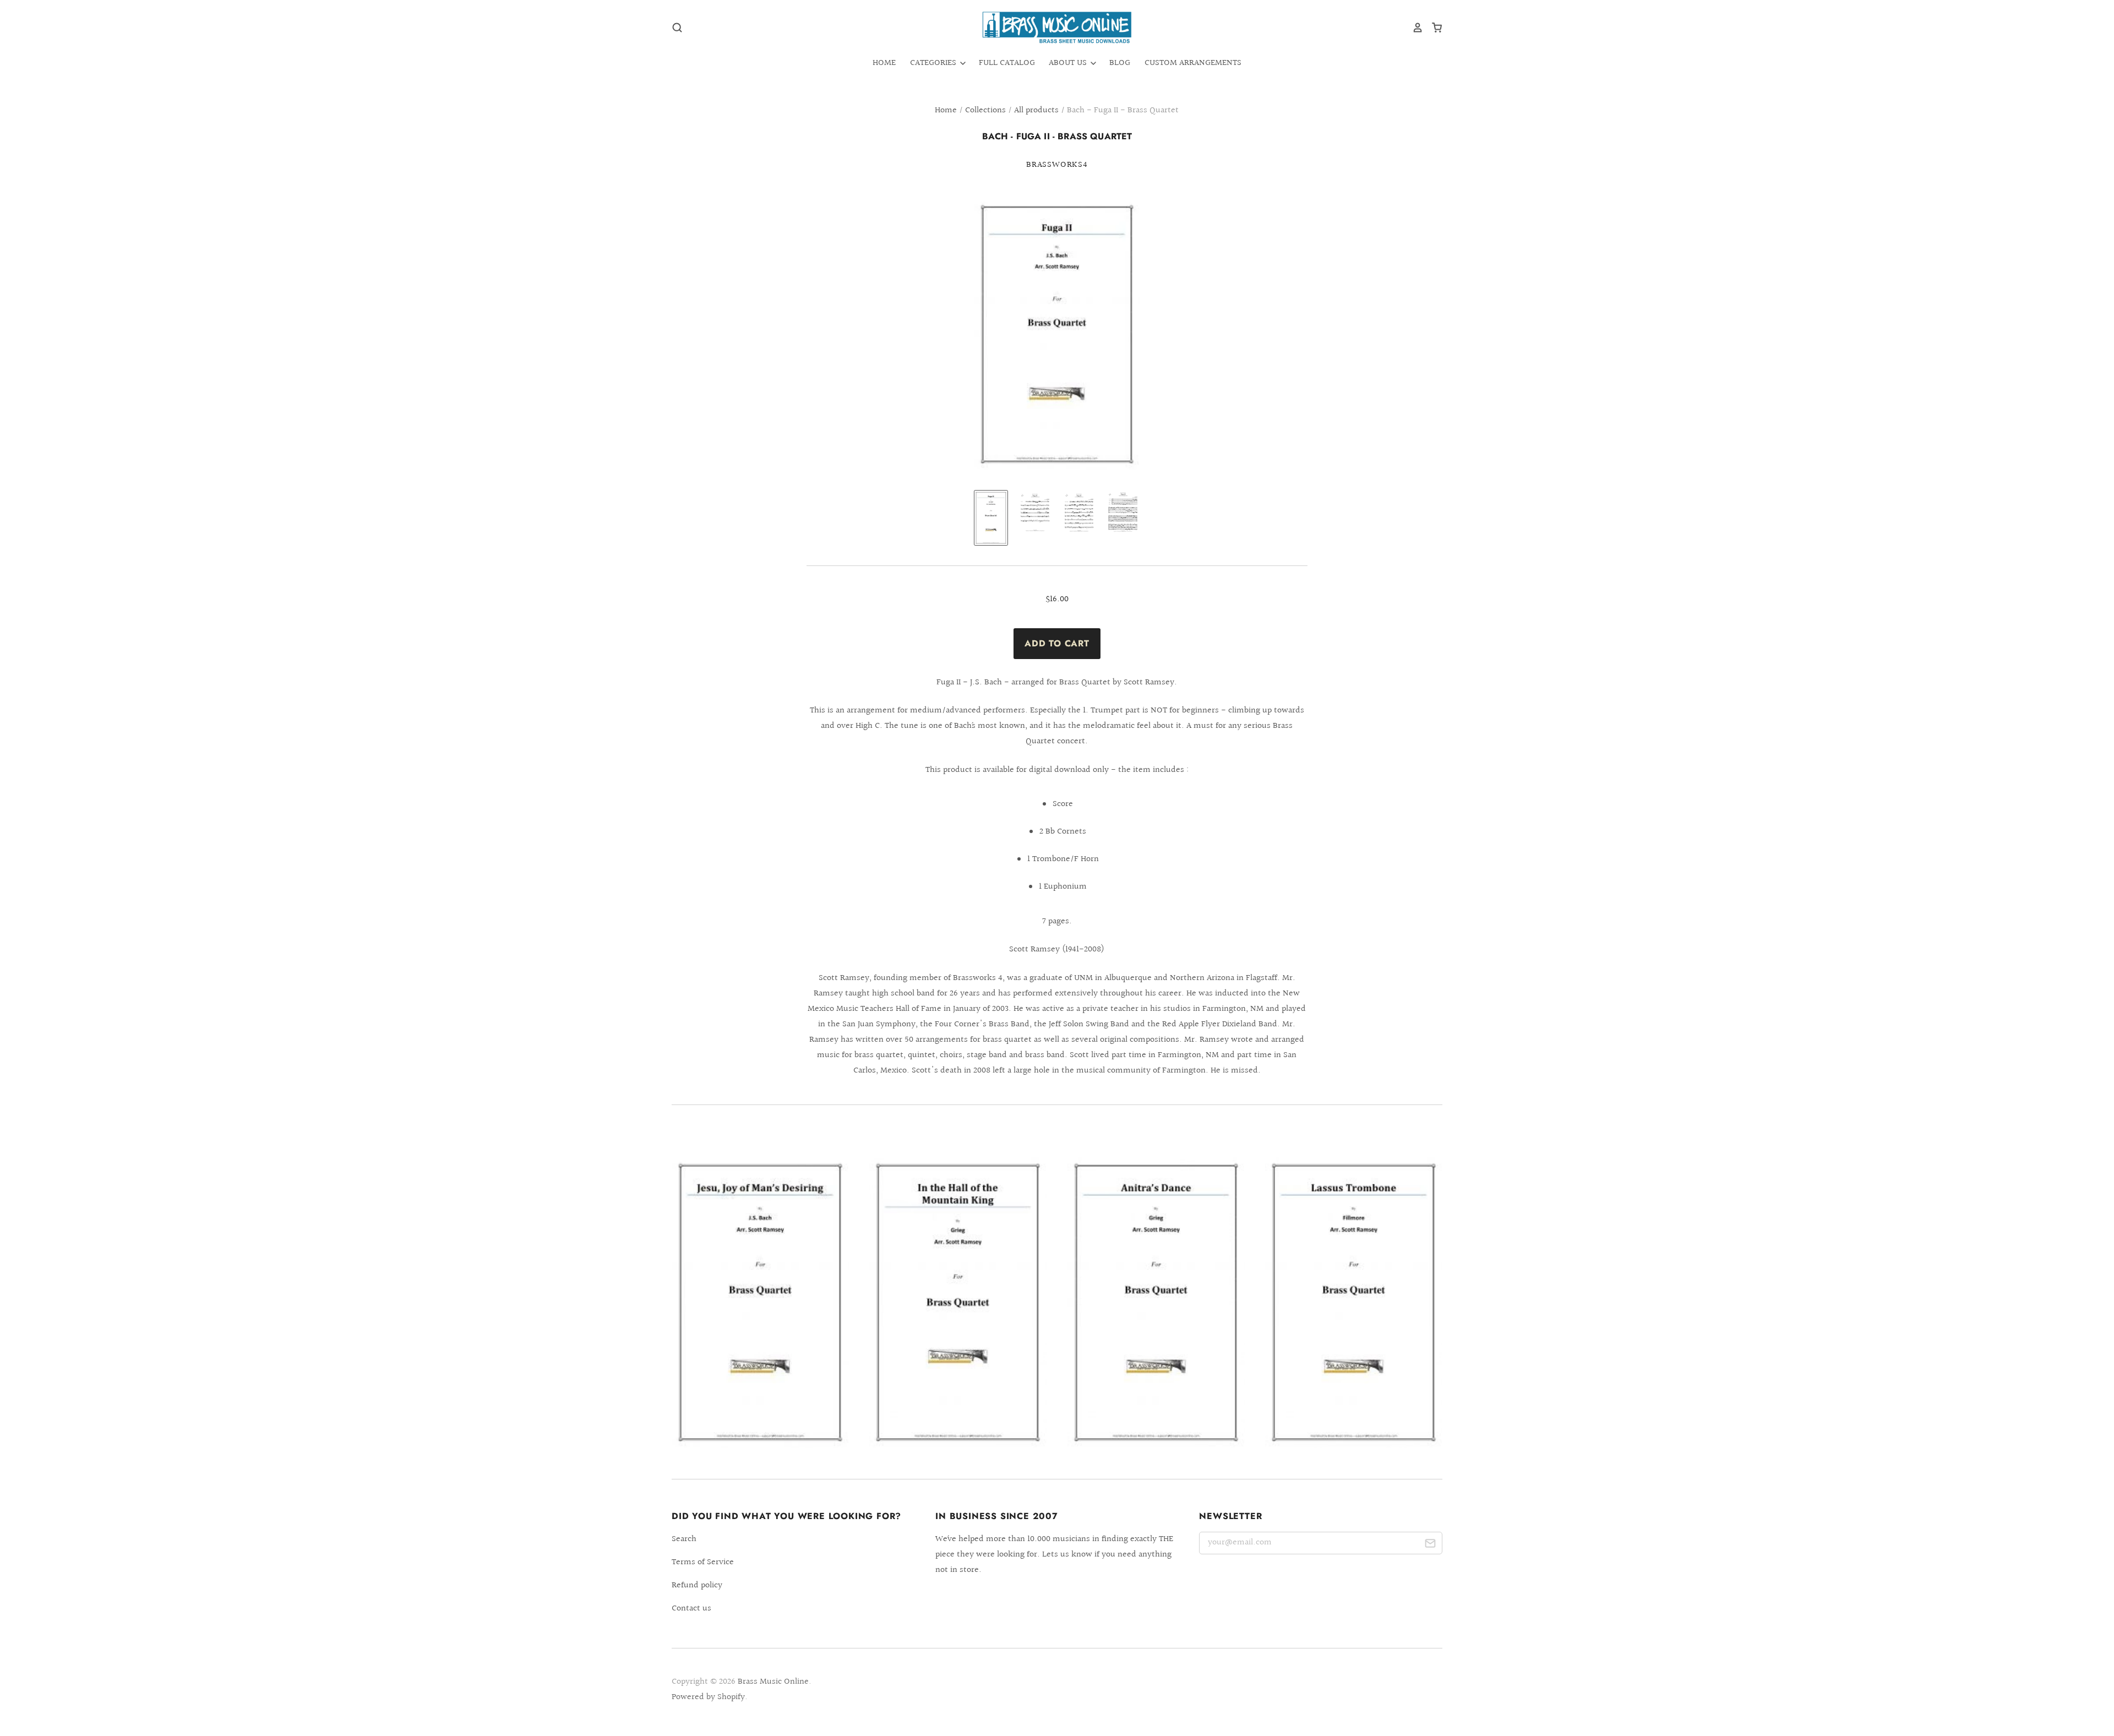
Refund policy (697, 1585)
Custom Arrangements (1193, 63)
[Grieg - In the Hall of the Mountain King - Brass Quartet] (958, 1302)
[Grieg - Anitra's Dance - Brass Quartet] (1156, 1302)
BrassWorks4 (1057, 165)
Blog (1120, 63)
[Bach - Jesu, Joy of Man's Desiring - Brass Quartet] (760, 1302)
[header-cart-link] (1433, 28)
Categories (934, 63)
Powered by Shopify (708, 1697)
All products (1036, 110)
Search (684, 1539)
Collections (985, 110)
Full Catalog (1007, 63)
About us (1069, 63)
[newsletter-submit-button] (1430, 1545)
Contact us (691, 1609)
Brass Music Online (773, 1682)
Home (884, 63)
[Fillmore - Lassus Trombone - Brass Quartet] (1354, 1302)
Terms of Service (703, 1562)
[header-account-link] (1414, 28)
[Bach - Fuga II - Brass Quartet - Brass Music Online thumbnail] (991, 518)
